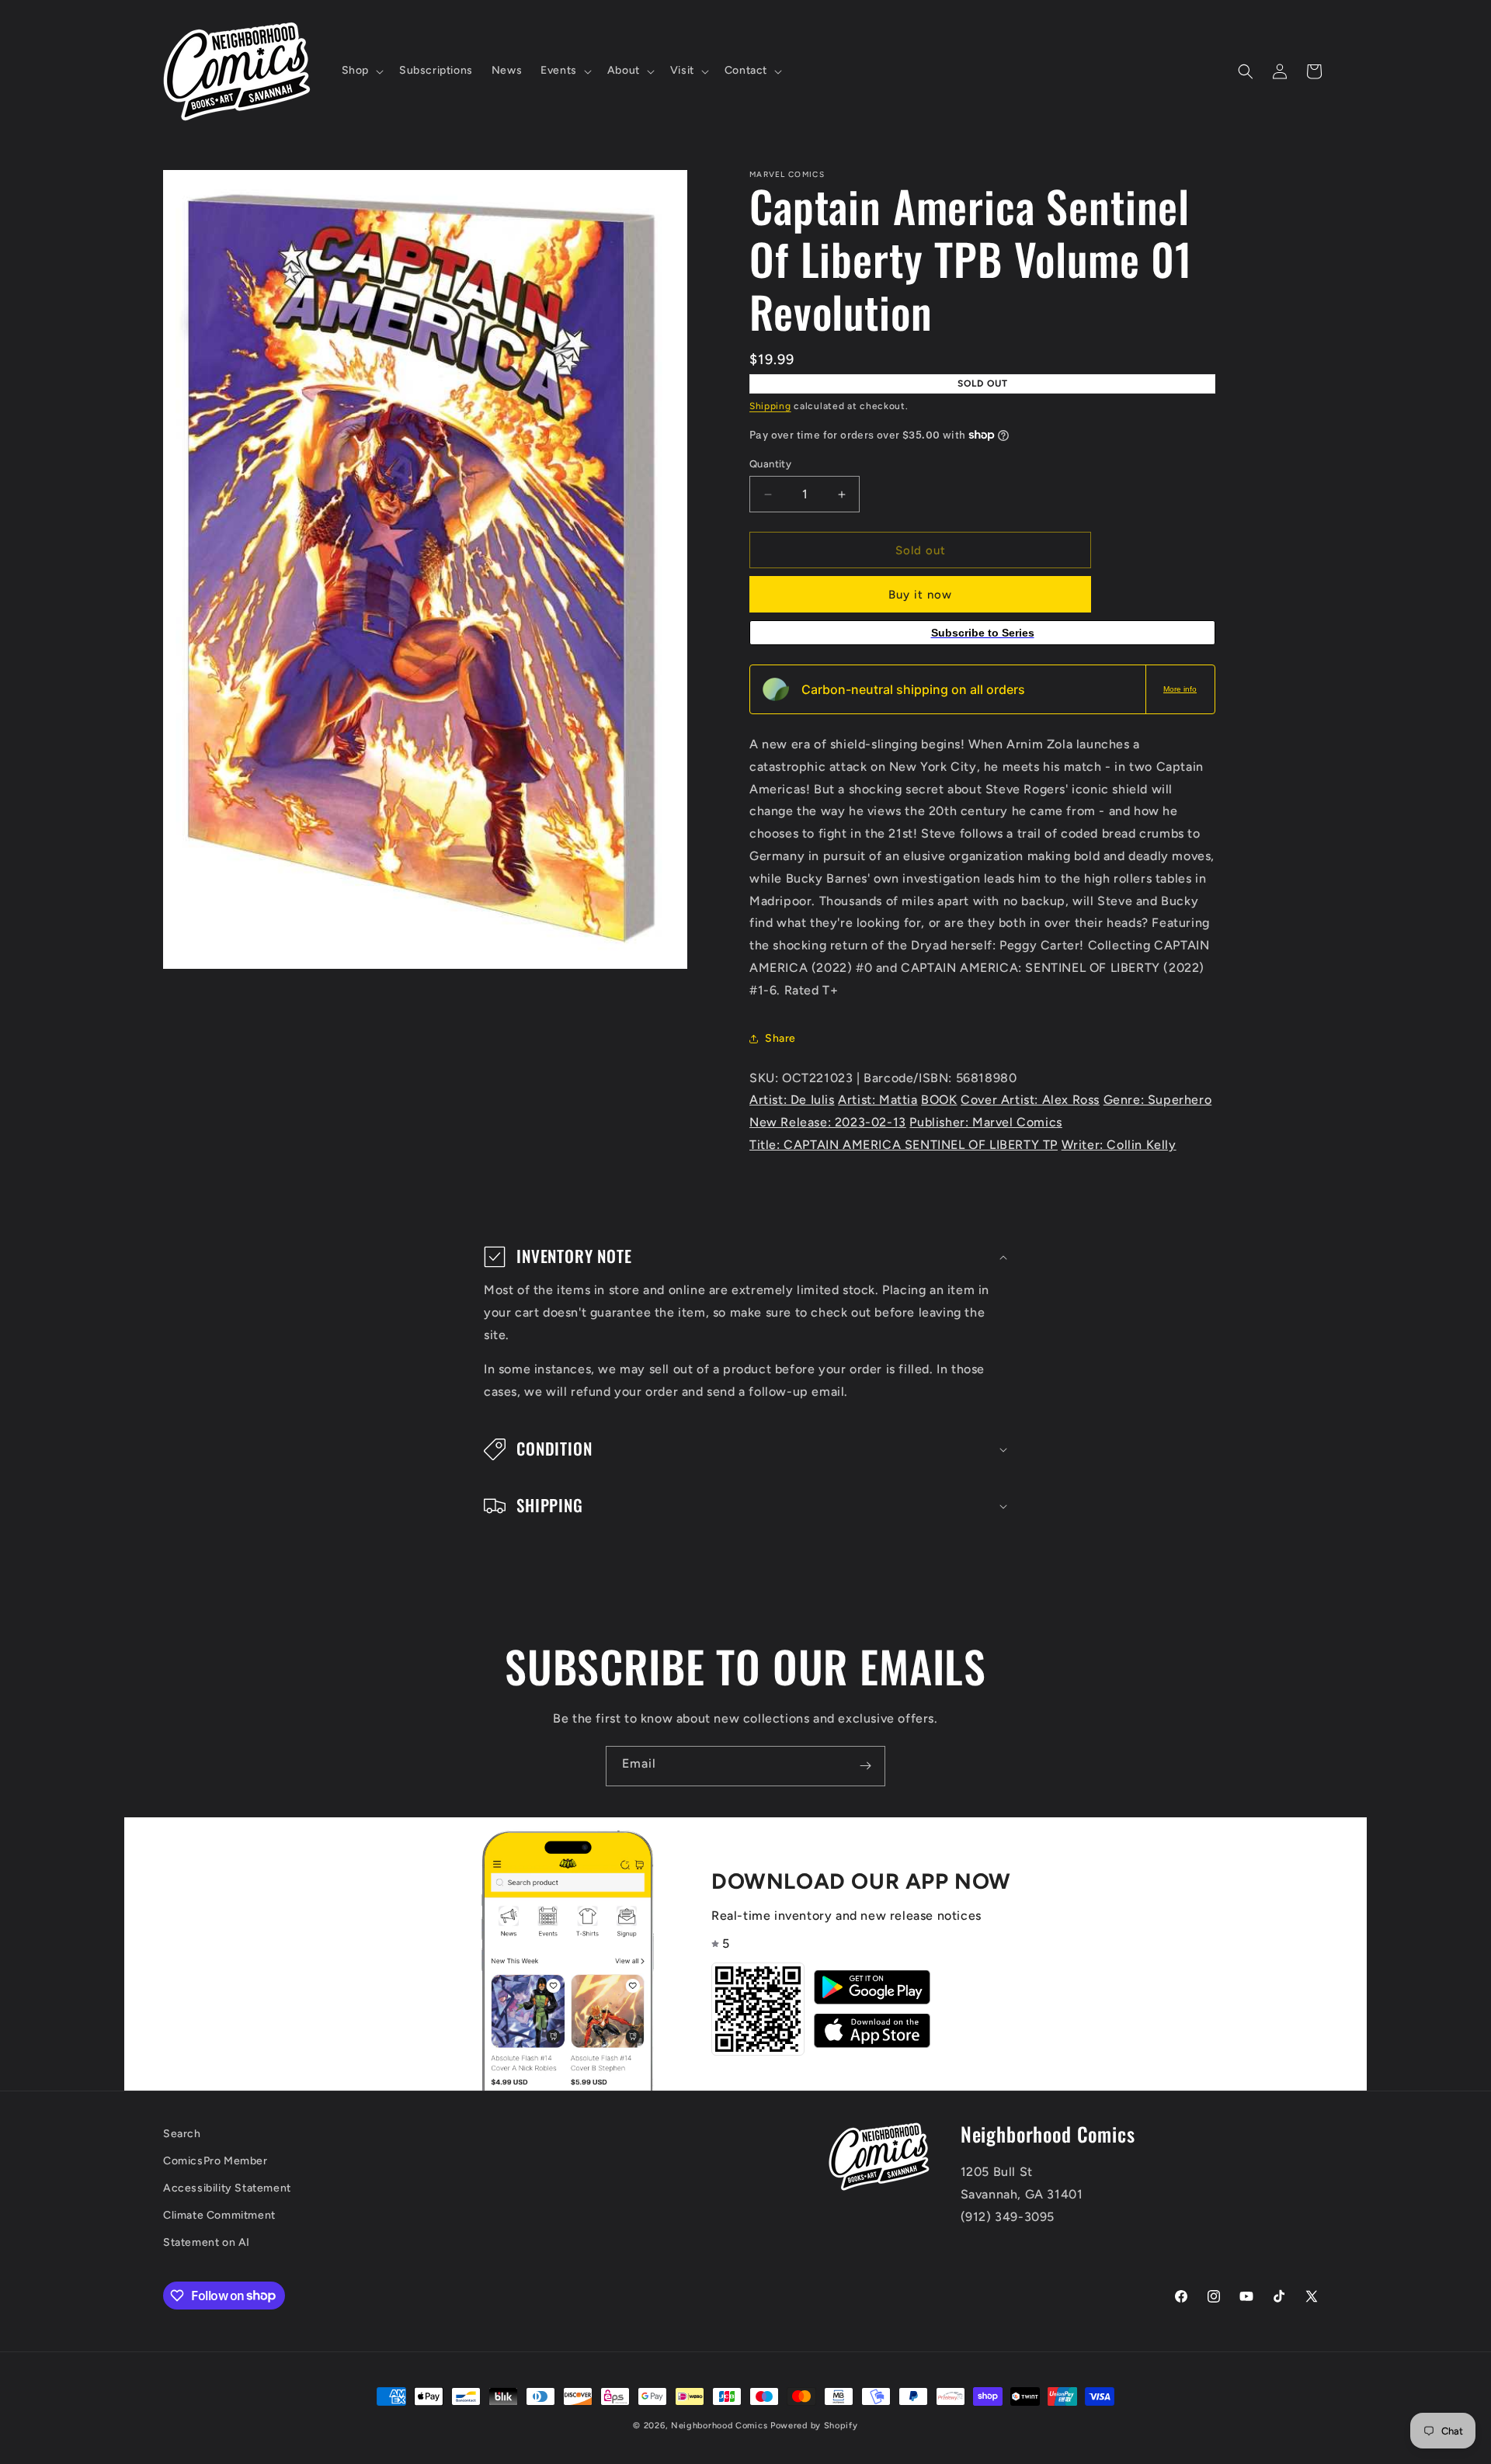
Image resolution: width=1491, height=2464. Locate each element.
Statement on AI (207, 2242)
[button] (361, 71)
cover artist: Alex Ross (1030, 1100)
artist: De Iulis (792, 1100)
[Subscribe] (865, 1766)
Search (182, 2134)
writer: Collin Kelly (1119, 1145)
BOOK (939, 1100)
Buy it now (920, 595)
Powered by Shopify (814, 2426)
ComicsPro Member (215, 2161)
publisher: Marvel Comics (985, 1122)
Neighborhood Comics (719, 2426)
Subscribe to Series (983, 633)
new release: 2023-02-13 (828, 1122)
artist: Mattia (878, 1100)
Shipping (770, 406)
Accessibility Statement (227, 2188)
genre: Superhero (1158, 1100)
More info (1180, 689)
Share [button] (780, 1038)
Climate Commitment (219, 2215)
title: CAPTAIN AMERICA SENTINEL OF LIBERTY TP (904, 1145)
